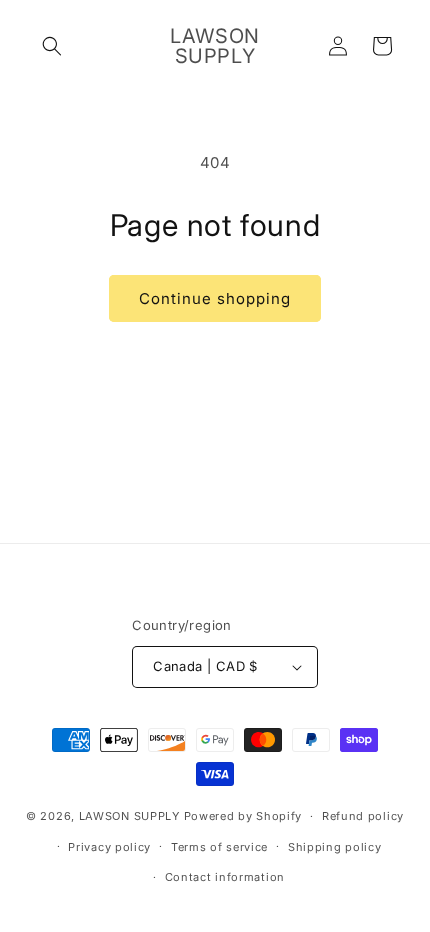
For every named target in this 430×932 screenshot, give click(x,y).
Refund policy (363, 816)
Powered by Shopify (243, 816)
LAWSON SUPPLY (129, 816)
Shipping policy (335, 847)
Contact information (225, 877)
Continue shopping (215, 298)
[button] (52, 46)
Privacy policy (109, 847)
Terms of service (219, 847)
